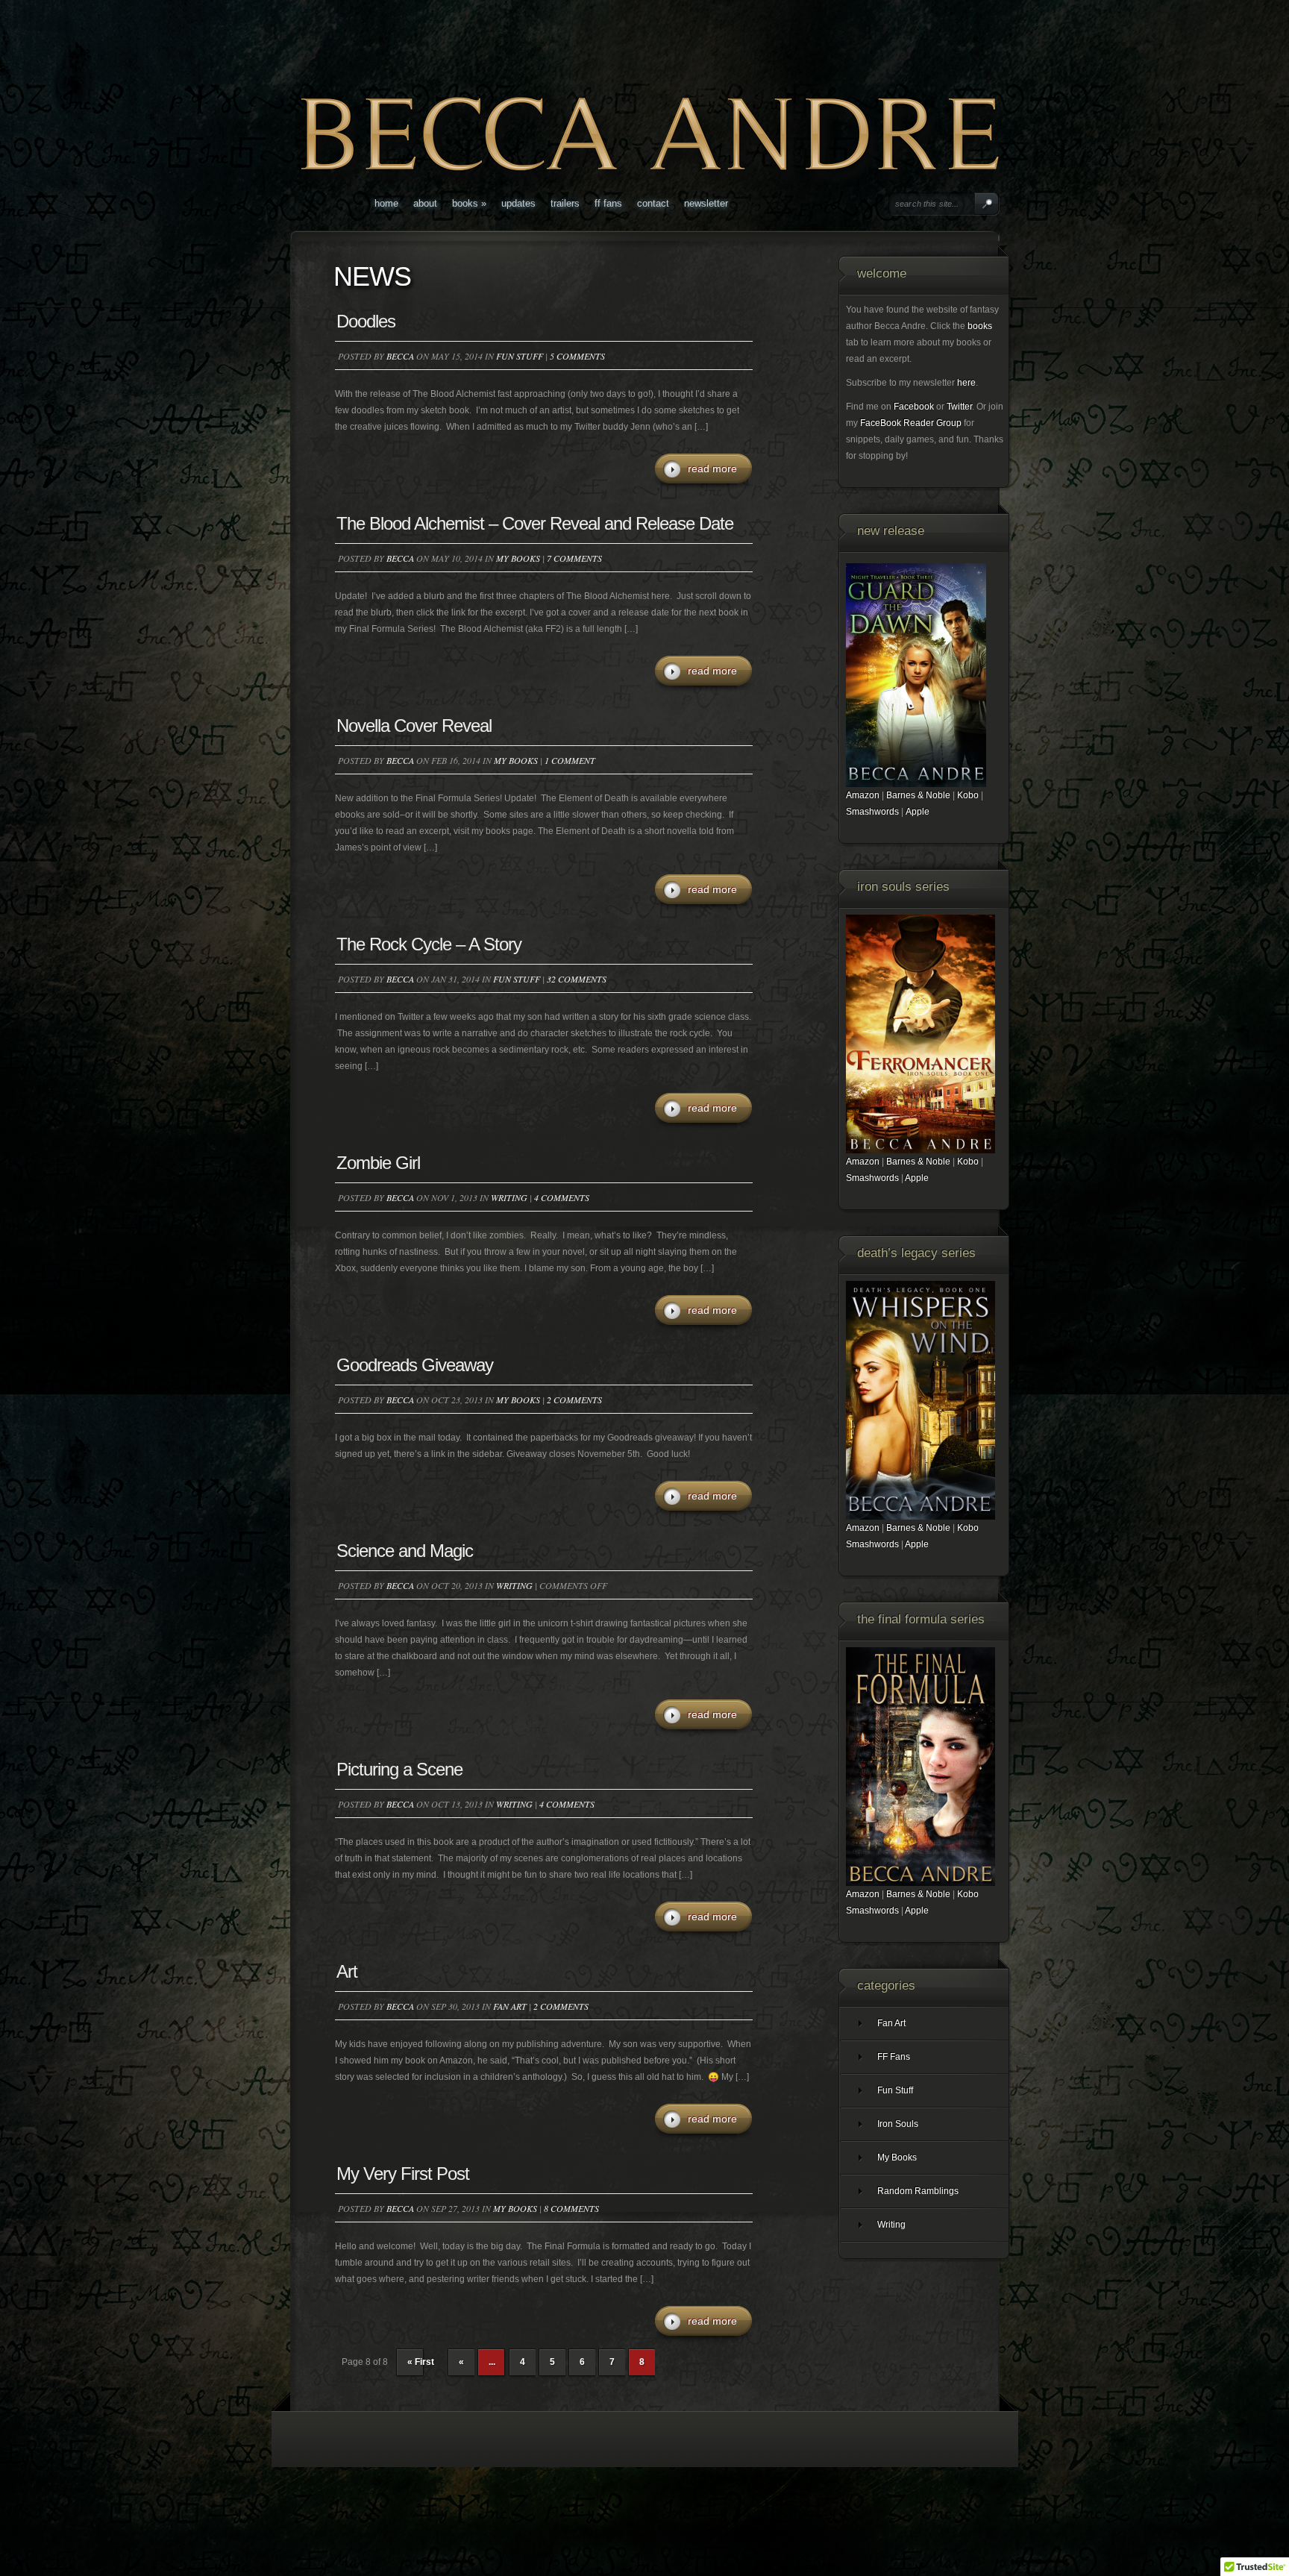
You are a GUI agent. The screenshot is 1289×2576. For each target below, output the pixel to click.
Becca (400, 356)
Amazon (863, 795)
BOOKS (469, 203)
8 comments (571, 2208)
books (980, 326)
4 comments (562, 1197)
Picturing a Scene (399, 1769)
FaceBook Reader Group (911, 423)
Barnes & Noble (918, 795)
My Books (518, 558)
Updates (518, 203)
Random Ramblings (918, 2191)
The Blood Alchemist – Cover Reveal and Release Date (535, 523)
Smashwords (872, 812)
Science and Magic (405, 1551)
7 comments (574, 558)
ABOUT (425, 203)
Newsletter (706, 203)
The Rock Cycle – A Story (429, 944)
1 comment (570, 760)
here (966, 383)
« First (421, 2362)
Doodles (366, 321)
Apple (918, 812)
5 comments (577, 356)
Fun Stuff (520, 356)
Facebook (914, 407)
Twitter (959, 407)
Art (347, 1971)
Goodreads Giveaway (415, 1365)
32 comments (577, 979)
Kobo (968, 795)
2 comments (574, 1400)
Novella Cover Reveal (414, 726)
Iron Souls (898, 2124)
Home (386, 203)
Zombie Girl (378, 1163)
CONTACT (653, 203)
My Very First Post (403, 2174)
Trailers (565, 203)
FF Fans (608, 203)
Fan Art (510, 2006)
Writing (509, 1197)
